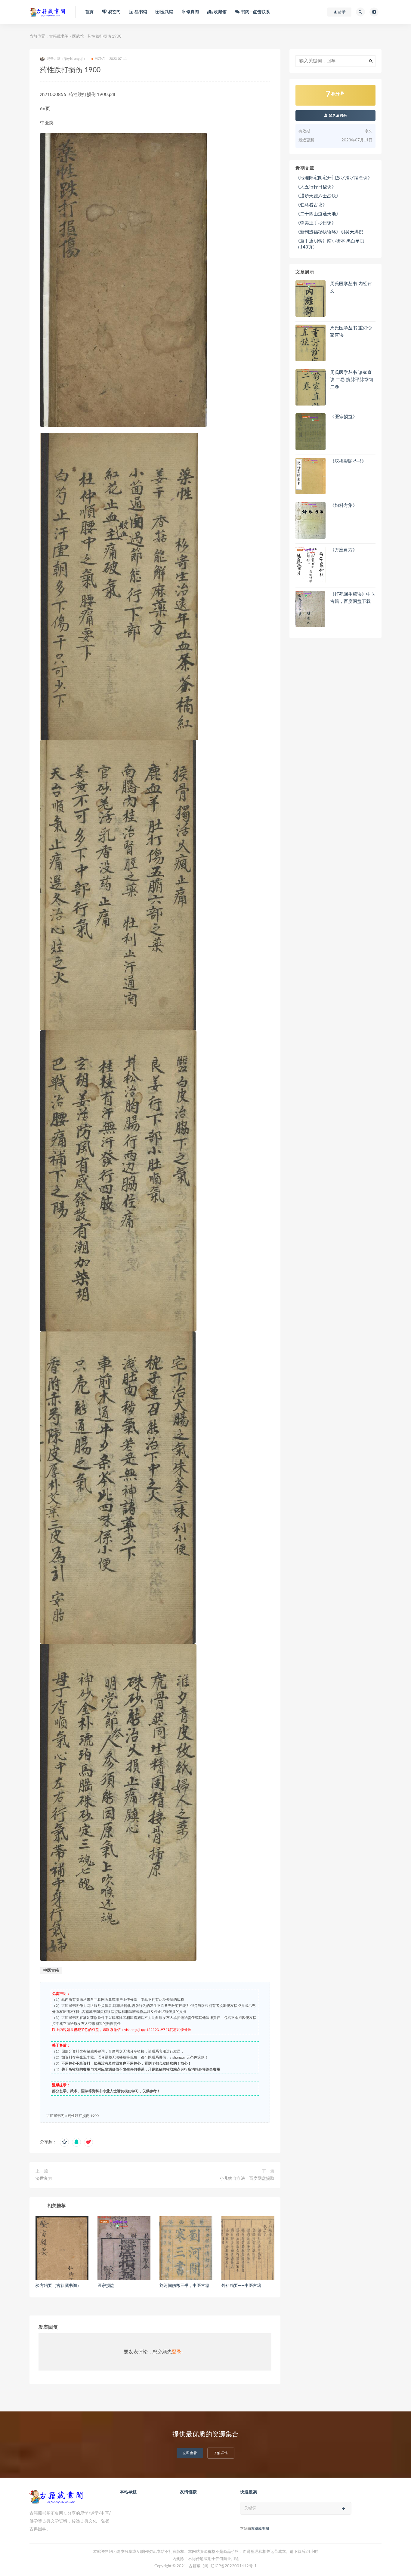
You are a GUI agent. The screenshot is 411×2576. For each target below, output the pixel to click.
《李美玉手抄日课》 (316, 223)
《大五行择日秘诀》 (316, 187)
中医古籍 (51, 1971)
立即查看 (190, 2453)
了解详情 (221, 2453)
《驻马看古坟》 (311, 205)
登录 (177, 2352)
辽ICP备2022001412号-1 (234, 2566)
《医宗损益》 (344, 417)
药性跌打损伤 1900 (83, 2116)
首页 (89, 12)
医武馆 (78, 37)
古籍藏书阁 (59, 37)
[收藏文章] (64, 2142)
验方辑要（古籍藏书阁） (58, 2286)
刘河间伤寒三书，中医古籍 (184, 2286)
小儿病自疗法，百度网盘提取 (247, 2179)
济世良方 (44, 2179)
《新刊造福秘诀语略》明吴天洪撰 (329, 232)
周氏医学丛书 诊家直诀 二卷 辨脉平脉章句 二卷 (352, 380)
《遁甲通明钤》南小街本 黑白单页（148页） (330, 244)
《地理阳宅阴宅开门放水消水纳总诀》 (334, 178)
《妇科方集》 (344, 506)
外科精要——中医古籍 (241, 2286)
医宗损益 (106, 2286)
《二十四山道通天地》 (318, 214)
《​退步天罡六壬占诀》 (318, 196)
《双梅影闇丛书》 (348, 461)
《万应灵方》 (344, 550)
